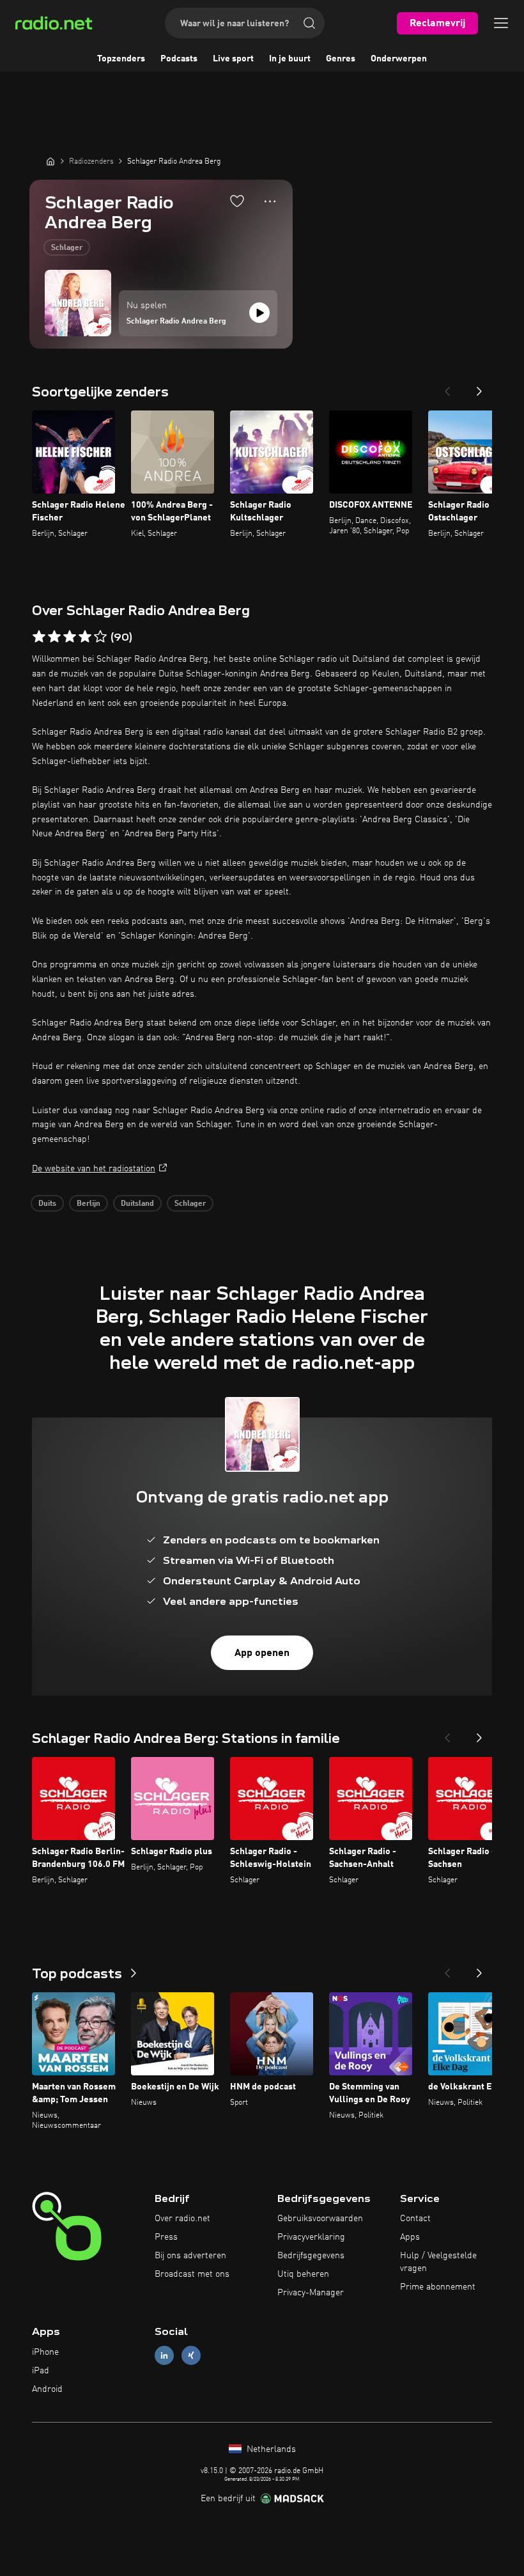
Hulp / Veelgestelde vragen (438, 2262)
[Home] (50, 161)
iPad (41, 2371)
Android (47, 2389)
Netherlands (270, 2449)
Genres (341, 59)
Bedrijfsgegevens (311, 2256)
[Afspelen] (259, 313)
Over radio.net (182, 2219)
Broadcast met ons (192, 2274)
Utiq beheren (303, 2274)
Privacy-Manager (311, 2293)
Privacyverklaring (311, 2237)
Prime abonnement (438, 2287)
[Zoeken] (309, 23)
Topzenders (121, 59)
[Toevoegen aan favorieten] (237, 201)
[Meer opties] (270, 201)
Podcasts (179, 59)
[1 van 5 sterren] (39, 637)
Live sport (233, 59)
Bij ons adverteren (190, 2256)
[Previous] (447, 387)
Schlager (67, 248)
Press (166, 2237)
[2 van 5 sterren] (54, 637)
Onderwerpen (399, 59)
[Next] (479, 387)
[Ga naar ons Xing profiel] (191, 2356)
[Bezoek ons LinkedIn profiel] (164, 2356)
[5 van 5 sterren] (100, 637)
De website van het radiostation (94, 1169)
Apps (410, 2237)
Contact (415, 2219)
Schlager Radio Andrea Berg (176, 322)
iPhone (45, 2352)
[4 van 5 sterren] (85, 637)
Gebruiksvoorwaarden (320, 2219)
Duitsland (137, 1204)
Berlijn (89, 1204)
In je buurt (290, 59)
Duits (47, 1204)
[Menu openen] (501, 23)
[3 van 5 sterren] (70, 637)
